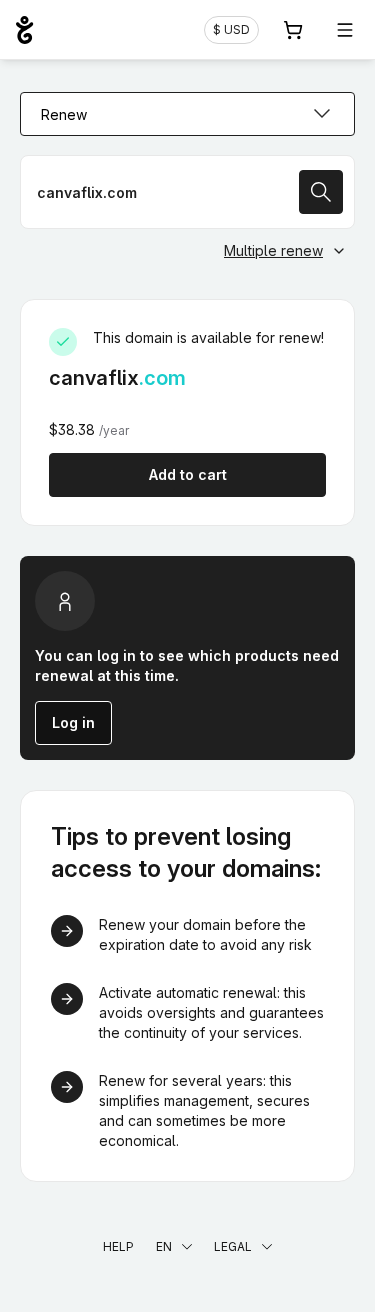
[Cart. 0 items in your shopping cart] (293, 30)
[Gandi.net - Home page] (24, 30)
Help (118, 1246)
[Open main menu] (345, 30)
